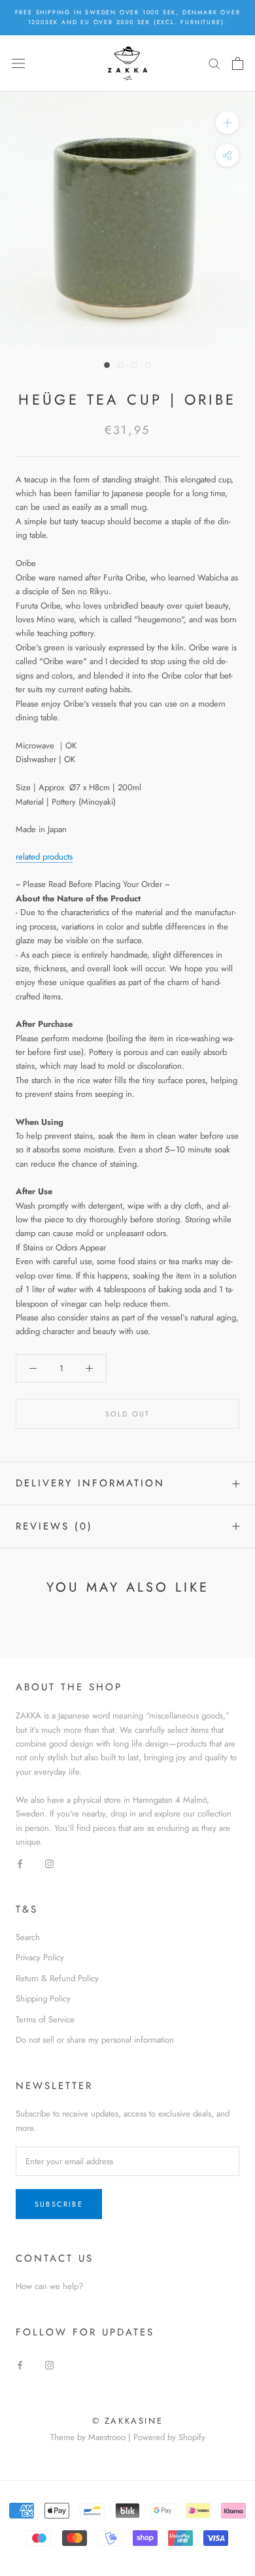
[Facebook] (20, 1863)
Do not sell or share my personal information (95, 2040)
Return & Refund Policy (57, 1978)
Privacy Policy (40, 1957)
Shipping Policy (43, 1999)
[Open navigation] (18, 63)
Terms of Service (45, 2019)
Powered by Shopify (169, 2437)
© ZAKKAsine (128, 2421)
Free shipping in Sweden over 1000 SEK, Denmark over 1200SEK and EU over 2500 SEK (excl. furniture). (128, 17)
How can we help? (49, 2286)
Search (28, 1937)
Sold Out (128, 1414)
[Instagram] (49, 1863)
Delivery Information (90, 1483)
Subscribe (59, 2204)
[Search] (214, 63)
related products (44, 857)
